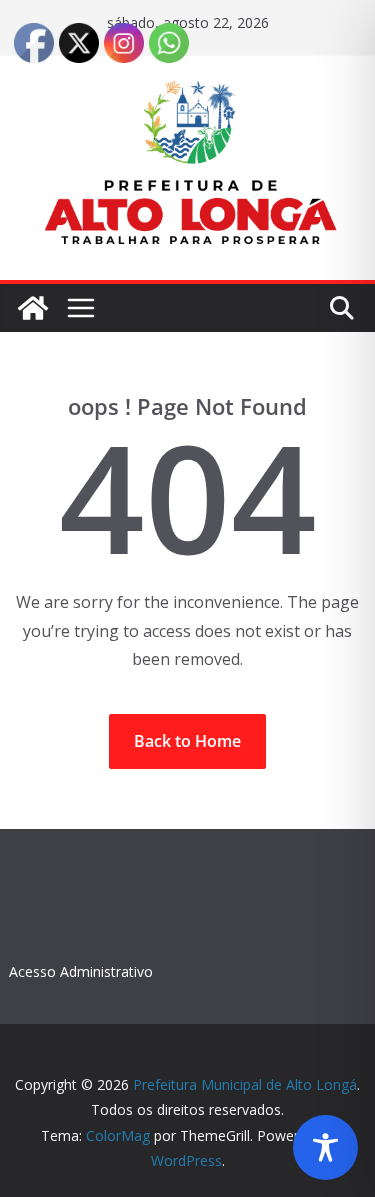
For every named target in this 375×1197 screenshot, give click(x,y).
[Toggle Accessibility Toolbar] (325, 1147)
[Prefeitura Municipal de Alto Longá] (33, 308)
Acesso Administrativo (81, 971)
